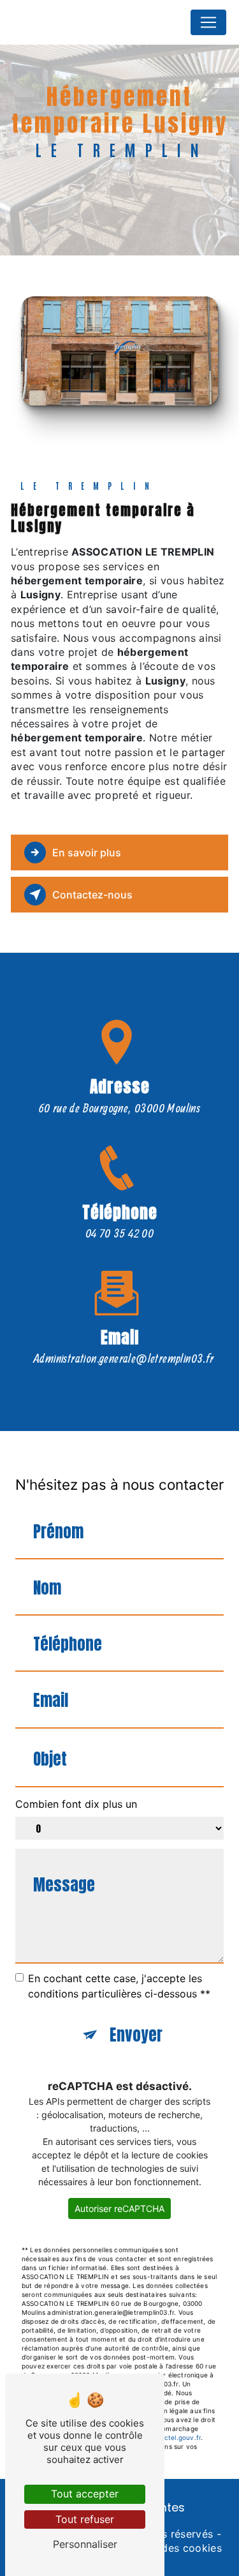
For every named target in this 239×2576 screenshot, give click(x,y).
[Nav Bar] (208, 22)
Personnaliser (85, 2544)
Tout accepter (85, 2494)
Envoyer (136, 2035)
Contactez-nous (92, 895)
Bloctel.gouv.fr (177, 2437)
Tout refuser (85, 2519)
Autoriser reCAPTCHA (119, 2209)
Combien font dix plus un (76, 1804)
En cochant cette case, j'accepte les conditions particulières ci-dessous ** (119, 1986)
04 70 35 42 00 (120, 1233)
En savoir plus (87, 852)
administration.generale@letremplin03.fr (124, 1358)
